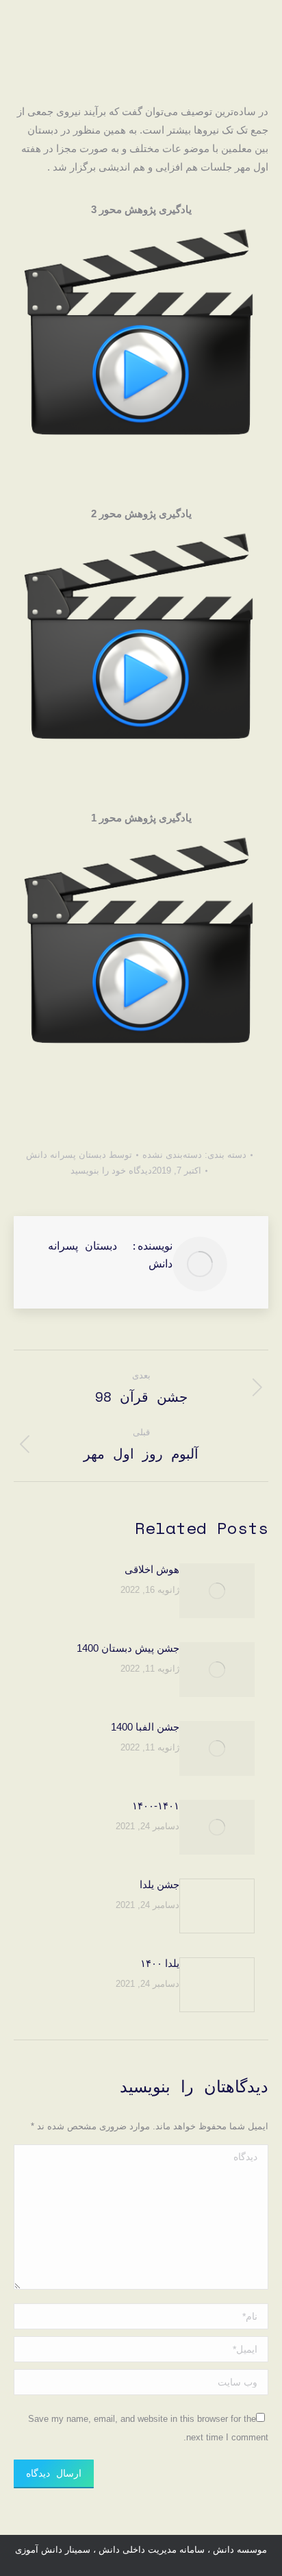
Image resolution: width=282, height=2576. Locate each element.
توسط (79, 1155)
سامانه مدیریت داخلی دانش (152, 2550)
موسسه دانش (239, 2550)
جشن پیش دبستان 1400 (128, 1648)
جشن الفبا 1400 (145, 1727)
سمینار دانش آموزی (53, 2550)
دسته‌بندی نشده (172, 1155)
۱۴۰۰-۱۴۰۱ (156, 1806)
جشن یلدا (159, 1884)
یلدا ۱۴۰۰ (160, 1963)
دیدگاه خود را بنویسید (111, 1171)
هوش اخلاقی (152, 1569)
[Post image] (217, 1591)
